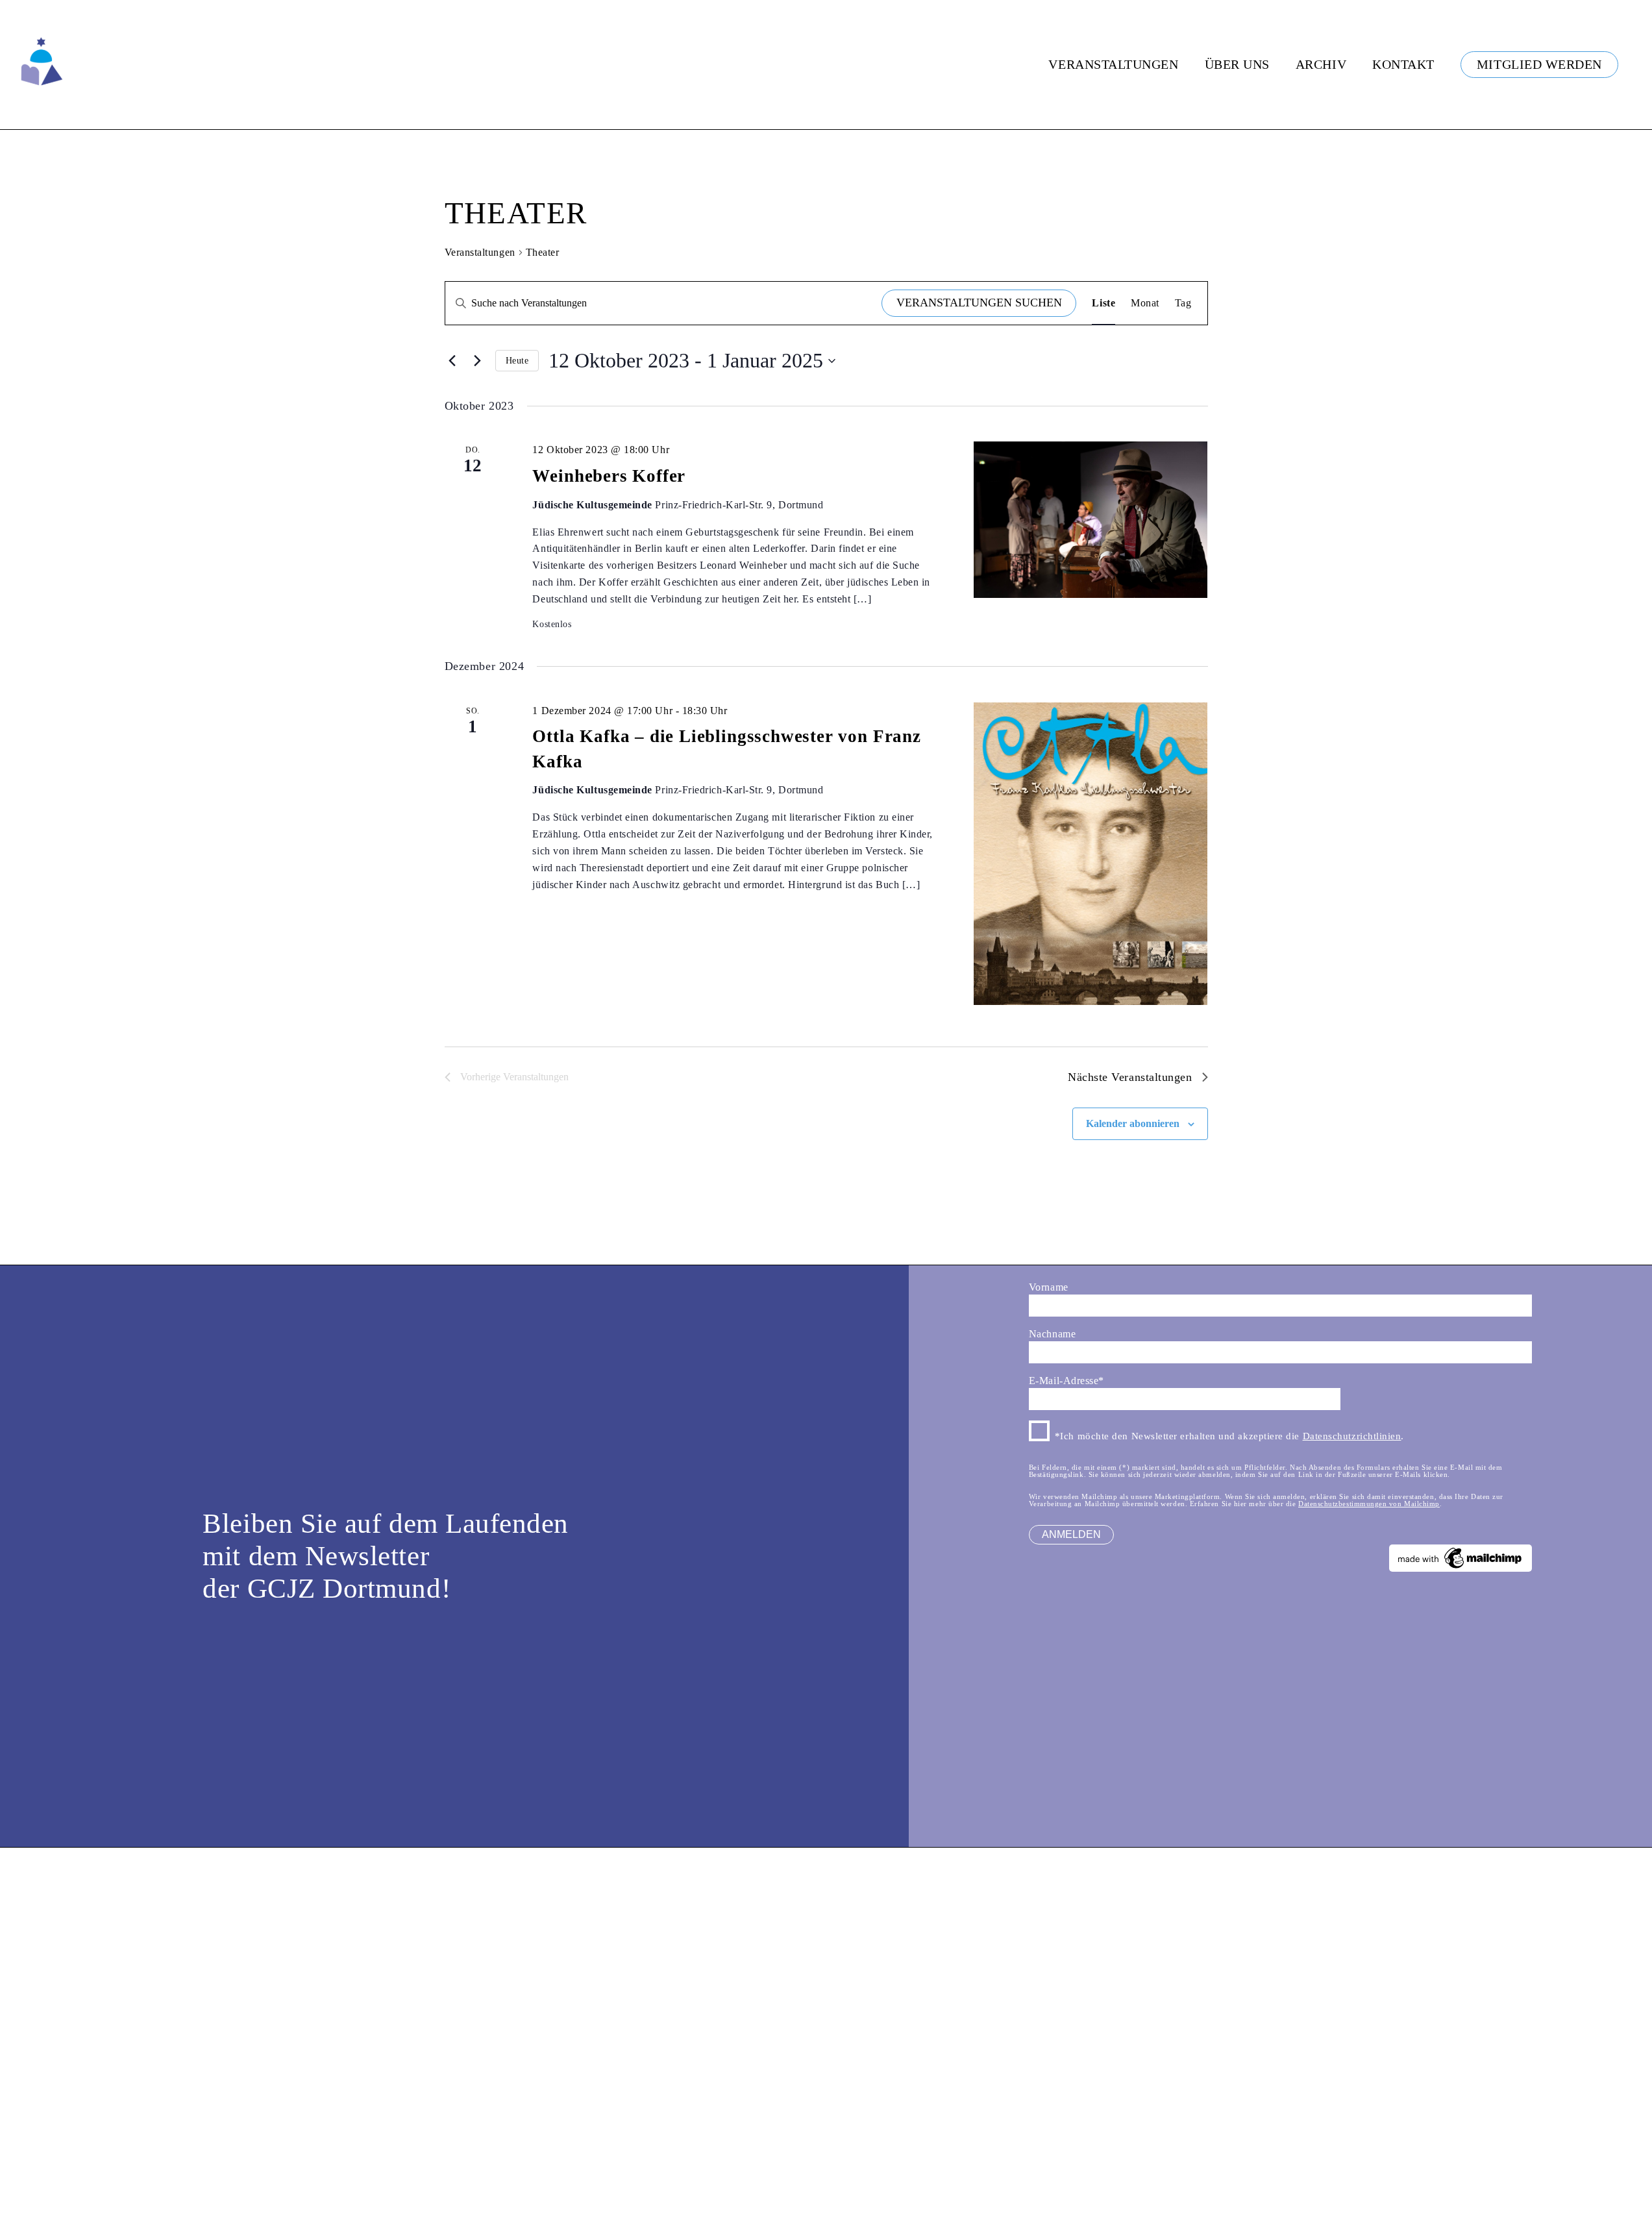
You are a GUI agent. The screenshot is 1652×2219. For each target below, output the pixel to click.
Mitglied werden (1539, 64)
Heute (517, 361)
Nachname (1052, 1334)
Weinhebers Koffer (609, 476)
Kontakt (1403, 64)
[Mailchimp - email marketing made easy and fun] (1461, 1568)
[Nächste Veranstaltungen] (478, 361)
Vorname (1049, 1287)
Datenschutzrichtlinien (1352, 1436)
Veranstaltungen (1113, 64)
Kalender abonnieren (1133, 1123)
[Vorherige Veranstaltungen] (452, 361)
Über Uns (1237, 64)
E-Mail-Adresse (1066, 1381)
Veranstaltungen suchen (979, 303)
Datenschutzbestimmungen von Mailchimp (1369, 1504)
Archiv (1321, 64)
